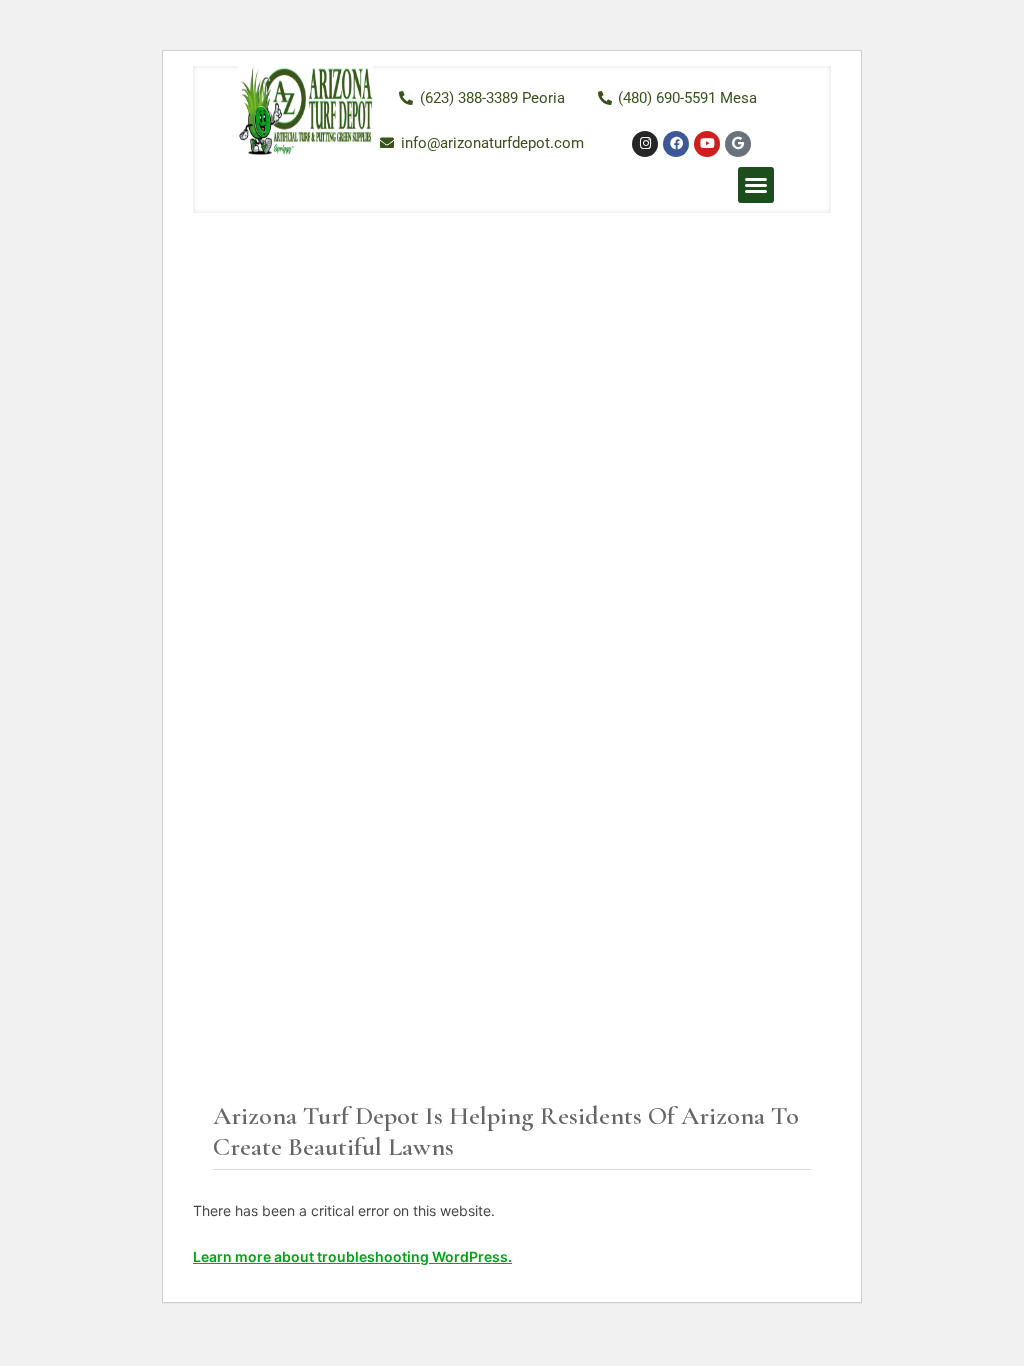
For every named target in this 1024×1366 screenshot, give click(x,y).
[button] (756, 185)
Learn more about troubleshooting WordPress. (352, 1256)
